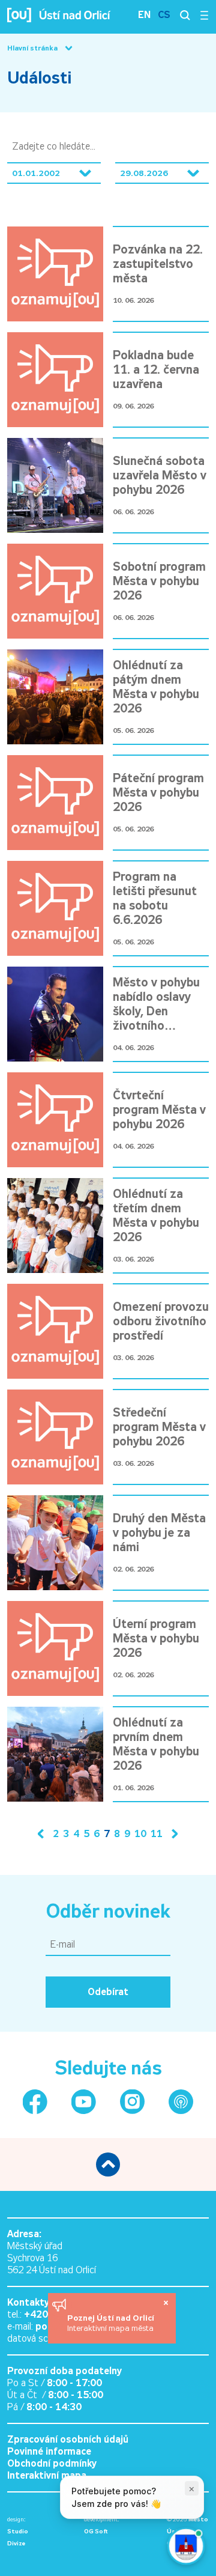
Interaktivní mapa (47, 2475)
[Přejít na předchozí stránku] (43, 1834)
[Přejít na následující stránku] (172, 1834)
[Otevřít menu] (204, 15)
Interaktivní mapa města (110, 2328)
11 (157, 1834)
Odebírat (108, 1992)
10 (140, 1834)
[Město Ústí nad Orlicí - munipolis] (181, 2102)
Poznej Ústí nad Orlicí (112, 2318)
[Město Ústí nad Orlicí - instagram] (132, 2102)
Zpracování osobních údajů (68, 2439)
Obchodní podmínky (52, 2463)
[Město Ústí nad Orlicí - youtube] (84, 2102)
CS (164, 15)
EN (144, 15)
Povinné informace (49, 2451)
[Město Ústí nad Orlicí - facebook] (35, 2102)
